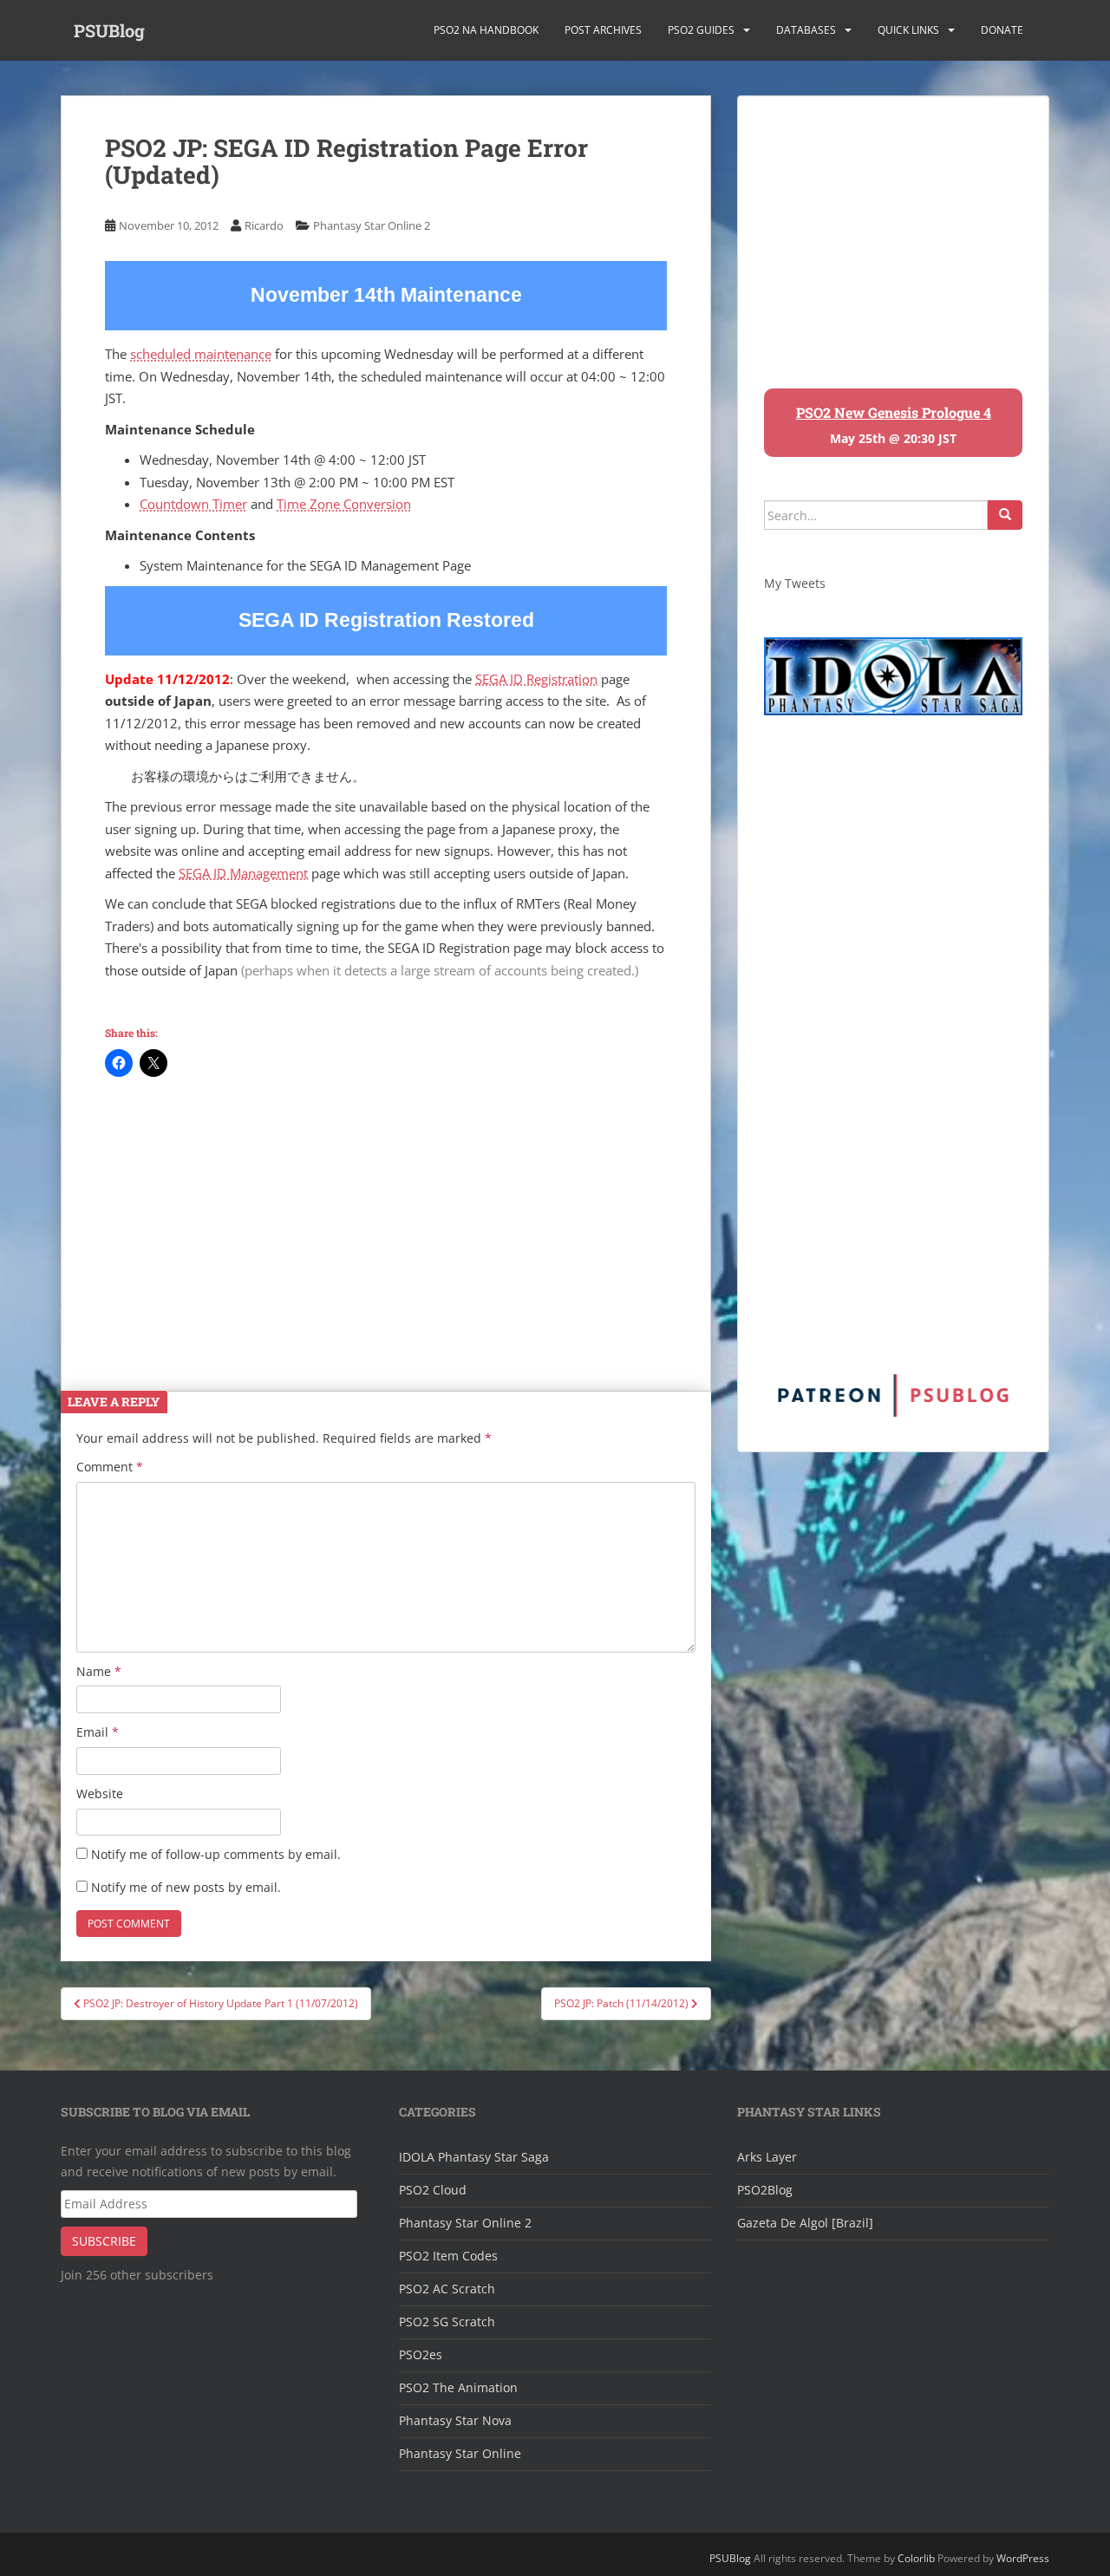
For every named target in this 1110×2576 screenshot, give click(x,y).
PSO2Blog (765, 2190)
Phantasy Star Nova (455, 2420)
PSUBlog (109, 30)
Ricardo (264, 225)
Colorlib (916, 2558)
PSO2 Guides (701, 30)
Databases (806, 30)
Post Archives (603, 30)
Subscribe (104, 2241)
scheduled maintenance (201, 354)
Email (98, 1732)
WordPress (1023, 2558)
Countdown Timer (193, 504)
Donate (1002, 30)
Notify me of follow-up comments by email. (216, 1854)
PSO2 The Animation (458, 2387)
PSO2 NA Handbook (486, 30)
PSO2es (421, 2354)
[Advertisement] (386, 1223)
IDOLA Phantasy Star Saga (474, 2157)
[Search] (1005, 515)
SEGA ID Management (243, 873)
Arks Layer (767, 2157)
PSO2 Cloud (433, 2190)
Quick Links (908, 30)
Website (100, 1793)
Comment (110, 1467)
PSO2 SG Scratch (447, 2322)
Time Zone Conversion (344, 504)
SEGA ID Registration (536, 679)
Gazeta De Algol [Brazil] (805, 2223)
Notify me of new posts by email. (186, 1887)
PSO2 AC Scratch (447, 2289)
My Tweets (795, 583)
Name (99, 1671)
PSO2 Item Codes (448, 2256)
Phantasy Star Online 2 (372, 225)
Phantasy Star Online (460, 2453)
